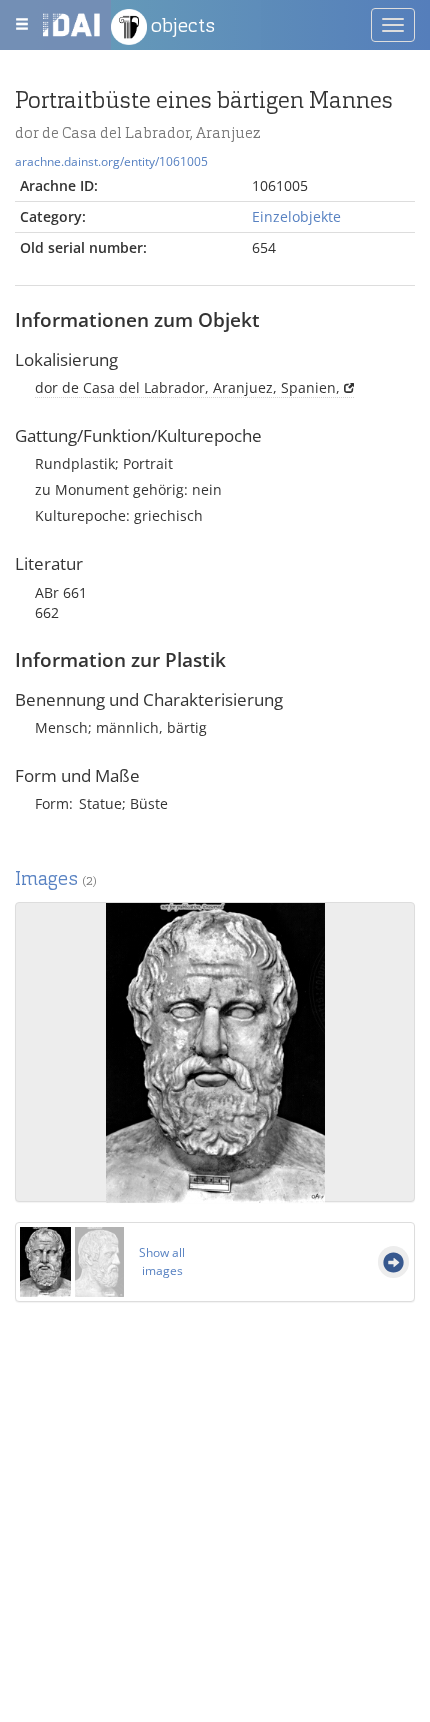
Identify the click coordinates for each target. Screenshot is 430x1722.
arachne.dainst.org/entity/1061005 (111, 161)
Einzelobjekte (296, 216)
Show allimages (162, 1261)
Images (56, 878)
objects (181, 25)
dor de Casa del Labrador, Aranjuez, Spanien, (187, 387)
